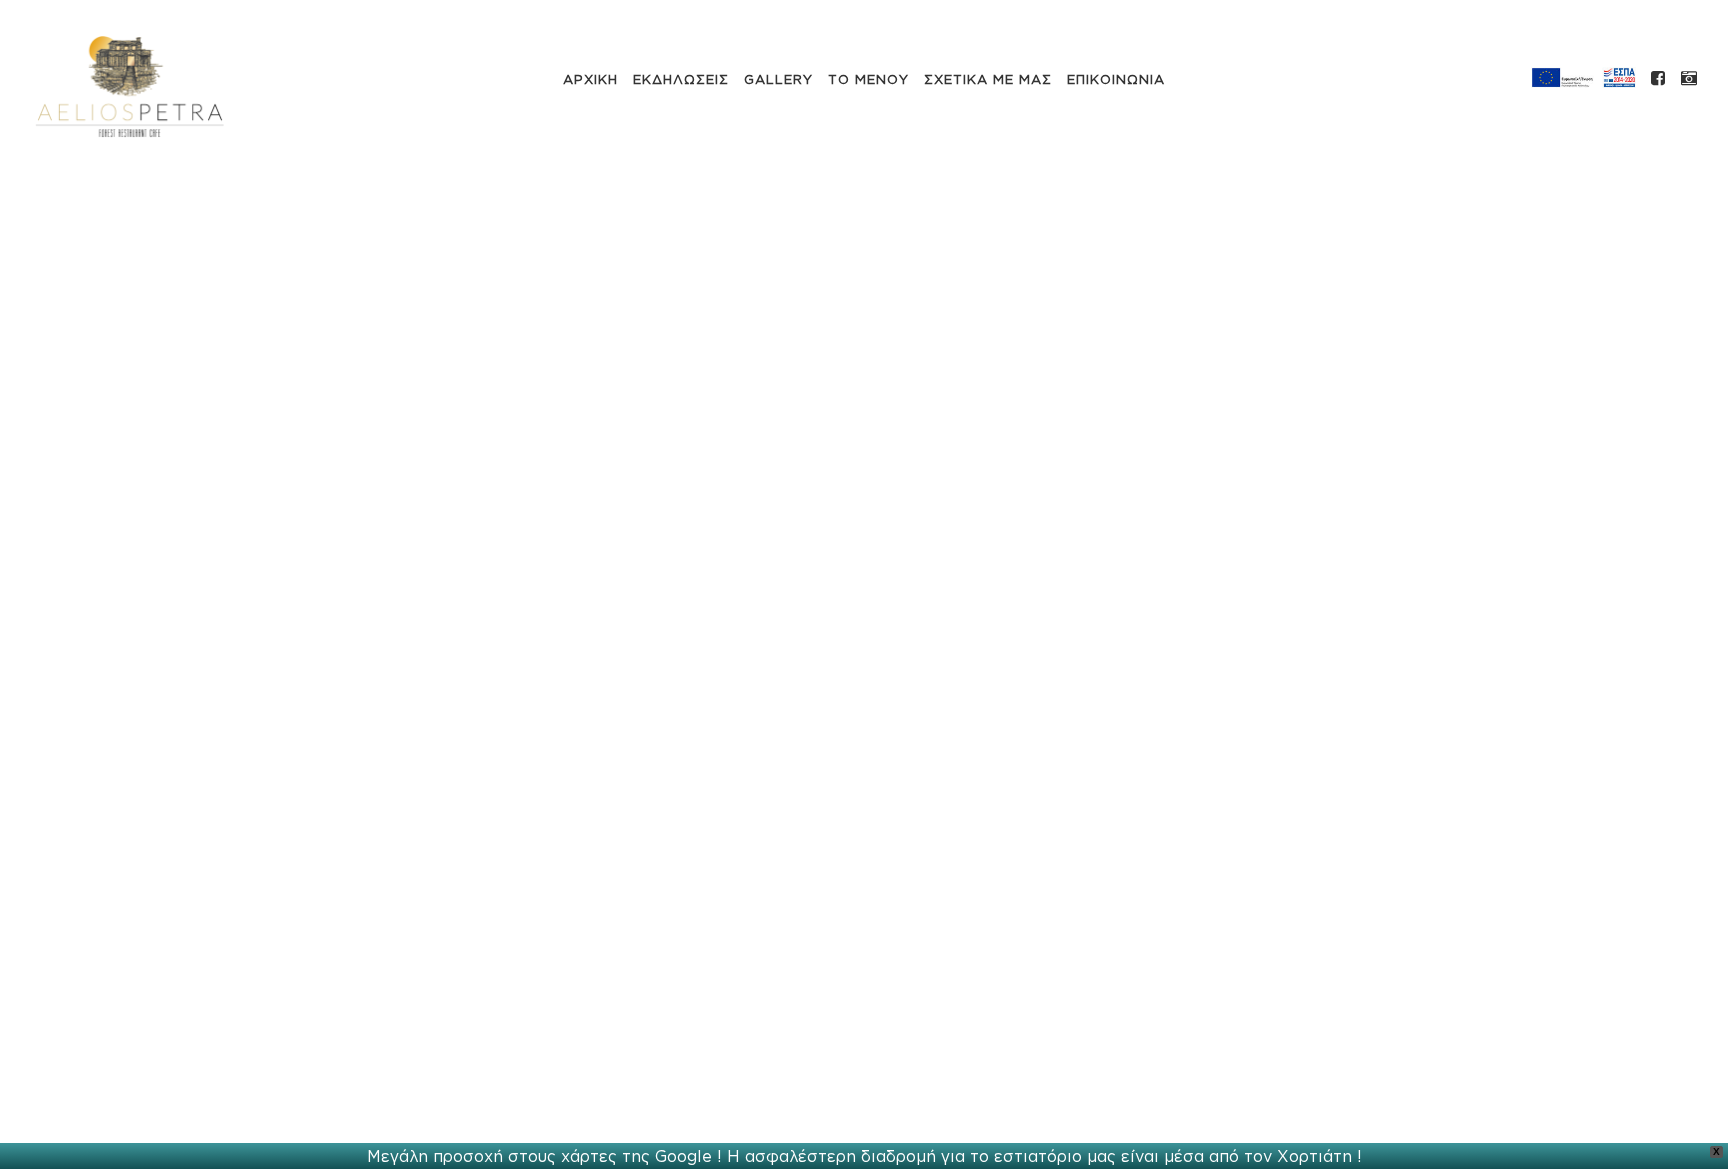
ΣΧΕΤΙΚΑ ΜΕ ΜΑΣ (988, 79)
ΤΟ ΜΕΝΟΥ (868, 79)
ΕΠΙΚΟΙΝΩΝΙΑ (1116, 79)
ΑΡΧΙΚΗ (590, 79)
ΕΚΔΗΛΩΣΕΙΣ (681, 79)
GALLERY (778, 79)
